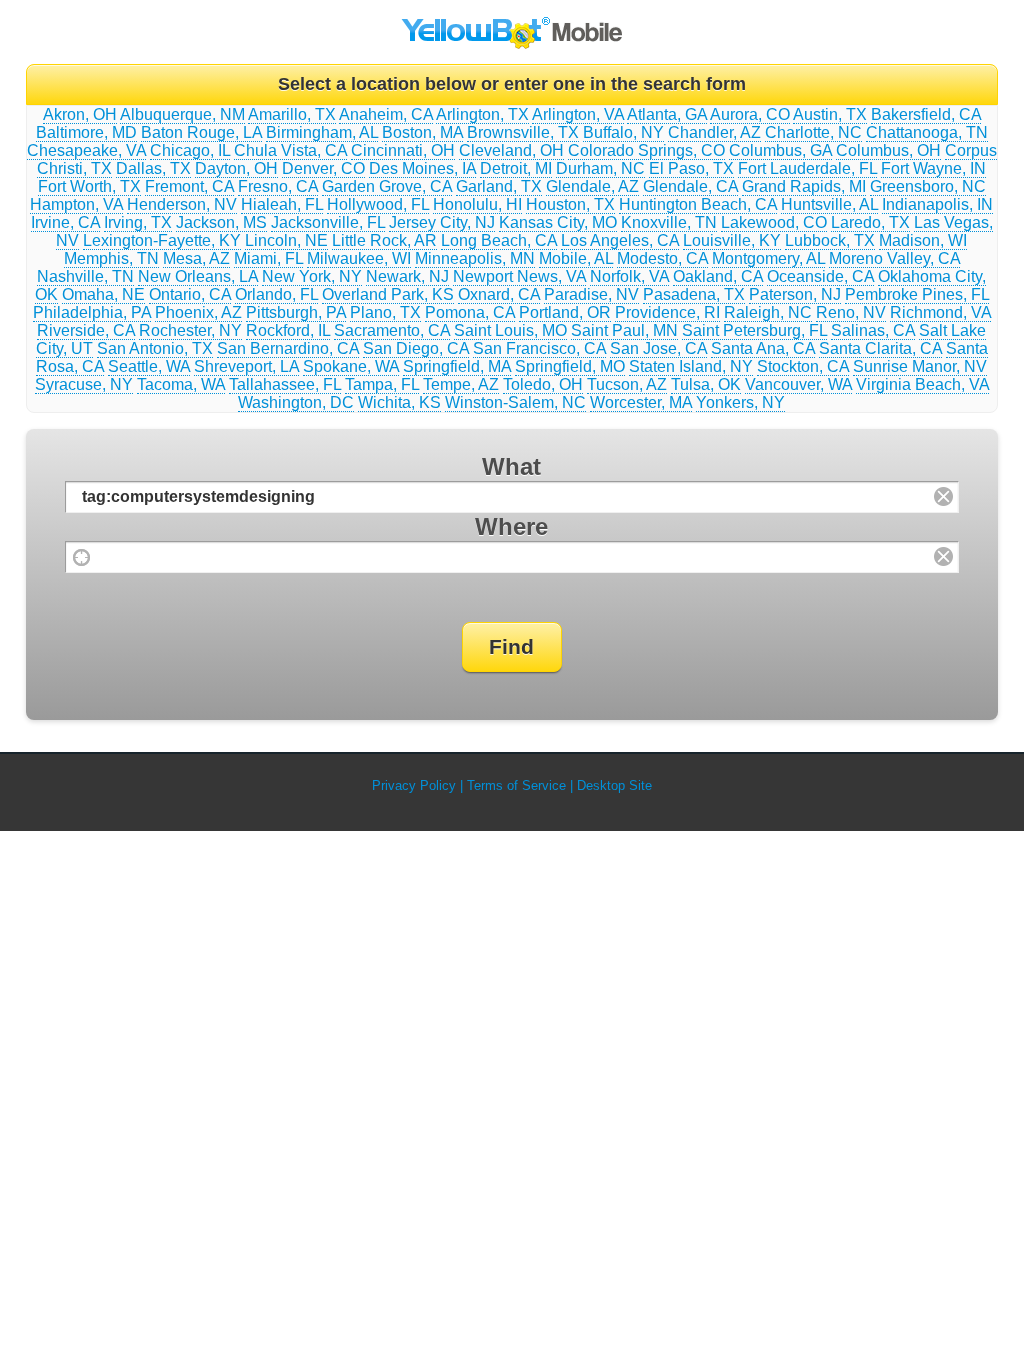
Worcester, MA (641, 402)
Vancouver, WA (798, 384)
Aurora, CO (750, 114)
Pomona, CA (470, 312)
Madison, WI (923, 240)
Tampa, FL (382, 384)
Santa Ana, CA (763, 348)
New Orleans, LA (198, 276)
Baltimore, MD (86, 132)
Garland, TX (499, 186)
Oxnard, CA (499, 294)
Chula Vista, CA (290, 150)
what (511, 466)
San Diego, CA (416, 348)
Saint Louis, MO (510, 330)
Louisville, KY (732, 240)
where (511, 526)
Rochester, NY (190, 330)
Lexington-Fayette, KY (162, 240)
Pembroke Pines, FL (917, 294)
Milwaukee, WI (359, 258)
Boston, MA (422, 132)
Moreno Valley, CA (894, 258)
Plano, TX (385, 312)
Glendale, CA (690, 186)
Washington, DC (296, 402)
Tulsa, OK (706, 384)
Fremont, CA (189, 186)
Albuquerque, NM (182, 114)
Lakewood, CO (774, 222)
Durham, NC (600, 168)
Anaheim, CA (386, 114)
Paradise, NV (591, 294)
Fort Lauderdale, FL (807, 168)
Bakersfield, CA (926, 114)
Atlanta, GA (667, 114)
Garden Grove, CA (387, 186)
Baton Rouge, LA (201, 132)
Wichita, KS (399, 402)
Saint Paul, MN (624, 330)
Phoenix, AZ (198, 312)
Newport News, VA (519, 276)
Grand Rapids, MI (804, 186)
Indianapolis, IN (937, 204)
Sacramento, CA (392, 330)
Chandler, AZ (714, 132)
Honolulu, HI (477, 204)
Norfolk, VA (629, 276)
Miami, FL (268, 258)
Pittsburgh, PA (296, 312)
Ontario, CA (190, 294)
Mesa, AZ (196, 258)
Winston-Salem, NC (515, 402)
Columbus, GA (780, 150)
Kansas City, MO (558, 222)
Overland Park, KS (388, 294)
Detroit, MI (516, 168)
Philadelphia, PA (92, 312)
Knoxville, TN (669, 222)
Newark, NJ (407, 276)
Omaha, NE (103, 294)
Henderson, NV (182, 204)
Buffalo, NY (623, 132)
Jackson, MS (221, 222)
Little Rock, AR (384, 240)
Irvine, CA (65, 222)
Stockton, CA (803, 366)
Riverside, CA (86, 330)
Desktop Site (614, 785)
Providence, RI (667, 312)
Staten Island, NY (691, 366)
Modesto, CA (662, 258)
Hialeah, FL (282, 204)
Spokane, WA (351, 366)
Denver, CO (323, 168)
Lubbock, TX (830, 240)
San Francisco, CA (539, 348)
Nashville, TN (85, 276)
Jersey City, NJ (442, 222)
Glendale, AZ (592, 186)
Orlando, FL (276, 294)
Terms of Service (516, 785)
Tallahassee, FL (285, 384)
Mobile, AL (576, 258)
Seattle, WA (149, 366)
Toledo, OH (543, 384)
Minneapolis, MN (475, 258)
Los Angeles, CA (620, 240)
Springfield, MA (457, 366)
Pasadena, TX (694, 294)
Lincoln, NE (286, 240)
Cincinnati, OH (403, 150)
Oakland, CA (718, 276)
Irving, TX (138, 222)
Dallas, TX (153, 168)
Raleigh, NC (768, 312)
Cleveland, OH (511, 150)
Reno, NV (851, 312)
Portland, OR (565, 312)
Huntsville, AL (829, 204)
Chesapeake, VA (86, 150)
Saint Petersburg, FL (754, 330)
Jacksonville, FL (328, 222)
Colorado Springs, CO (646, 150)
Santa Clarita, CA (880, 348)
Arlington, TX (482, 114)
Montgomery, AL (768, 258)
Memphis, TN (111, 258)
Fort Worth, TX (89, 186)
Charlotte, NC (813, 132)
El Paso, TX (691, 168)
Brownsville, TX (523, 132)
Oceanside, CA (820, 276)
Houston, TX (570, 204)
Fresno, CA (278, 186)
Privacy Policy (414, 785)
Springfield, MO (570, 366)
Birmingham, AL (322, 132)
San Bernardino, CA (288, 348)
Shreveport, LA (246, 366)
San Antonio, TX (155, 348)
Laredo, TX (870, 222)
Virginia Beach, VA (922, 384)
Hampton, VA (76, 204)
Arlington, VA (578, 114)
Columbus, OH (888, 150)
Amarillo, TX (292, 114)
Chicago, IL (190, 150)
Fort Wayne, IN (933, 168)
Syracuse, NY (84, 384)
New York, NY (312, 276)
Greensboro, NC (928, 186)
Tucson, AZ (627, 384)
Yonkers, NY (740, 402)
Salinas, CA (873, 330)
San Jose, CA (658, 348)
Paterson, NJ (795, 294)
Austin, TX (830, 114)
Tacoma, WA (181, 384)
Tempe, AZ (461, 384)
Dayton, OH (236, 168)
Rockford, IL (288, 330)
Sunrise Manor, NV (920, 366)
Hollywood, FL (378, 204)
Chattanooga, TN (927, 132)
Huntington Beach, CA (698, 204)
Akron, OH (80, 114)
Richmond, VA (940, 312)
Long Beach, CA (499, 240)
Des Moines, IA (422, 168)
